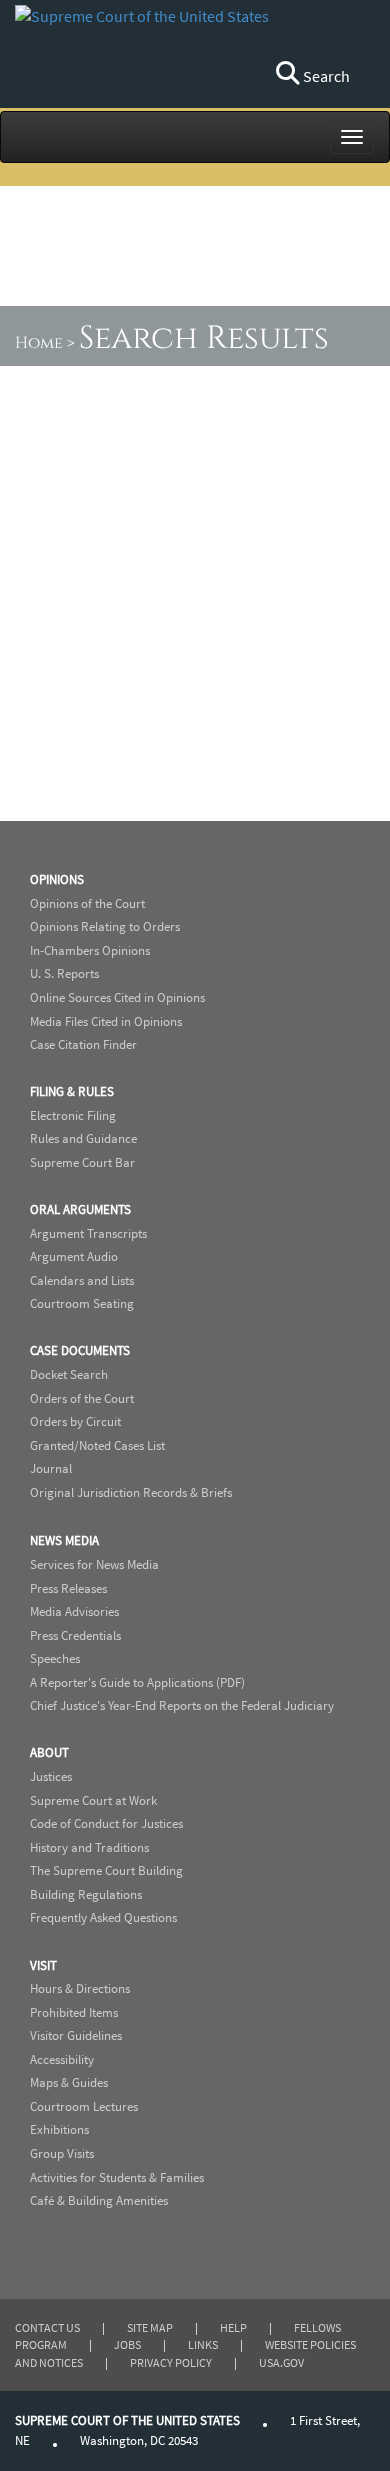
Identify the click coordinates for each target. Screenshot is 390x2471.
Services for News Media (94, 1564)
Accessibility (62, 2059)
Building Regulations (86, 1894)
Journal (51, 1468)
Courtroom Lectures (84, 2106)
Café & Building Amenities (99, 2200)
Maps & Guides (69, 2082)
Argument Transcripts (88, 1233)
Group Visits (62, 2153)
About (49, 1752)
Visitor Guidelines (76, 2035)
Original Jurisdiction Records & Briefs (131, 1492)
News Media (64, 1540)
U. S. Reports (64, 973)
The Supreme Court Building (106, 1870)
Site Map (150, 2327)
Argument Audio (74, 1256)
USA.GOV (281, 2362)
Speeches (55, 1658)
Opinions (57, 879)
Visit (43, 1965)
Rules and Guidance (83, 1138)
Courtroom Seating (82, 1303)
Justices (51, 1776)
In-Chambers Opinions (90, 950)
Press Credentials (75, 1635)
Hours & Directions (80, 1988)
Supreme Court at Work (93, 1800)
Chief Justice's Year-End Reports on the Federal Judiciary (182, 1705)
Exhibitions (59, 2129)
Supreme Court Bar (82, 1162)
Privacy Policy (171, 2362)
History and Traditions (89, 1847)
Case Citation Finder (83, 1044)
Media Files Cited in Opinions (106, 1021)
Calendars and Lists (82, 1280)
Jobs (127, 2344)
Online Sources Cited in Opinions (117, 997)
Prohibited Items (74, 2012)
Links (203, 2344)
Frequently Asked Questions (103, 1917)
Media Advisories (74, 1611)
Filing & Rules (72, 1091)
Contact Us (47, 2327)
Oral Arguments (80, 1209)
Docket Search (69, 1374)
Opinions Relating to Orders (105, 926)
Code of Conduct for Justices (106, 1823)
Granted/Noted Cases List (97, 1445)
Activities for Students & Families (117, 2177)
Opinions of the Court (87, 903)
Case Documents (80, 1350)
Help (233, 2327)
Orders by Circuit (75, 1421)
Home (39, 343)
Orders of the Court (82, 1398)
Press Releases (68, 1588)
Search (325, 76)
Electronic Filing (73, 1115)
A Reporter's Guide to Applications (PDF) (137, 1682)
